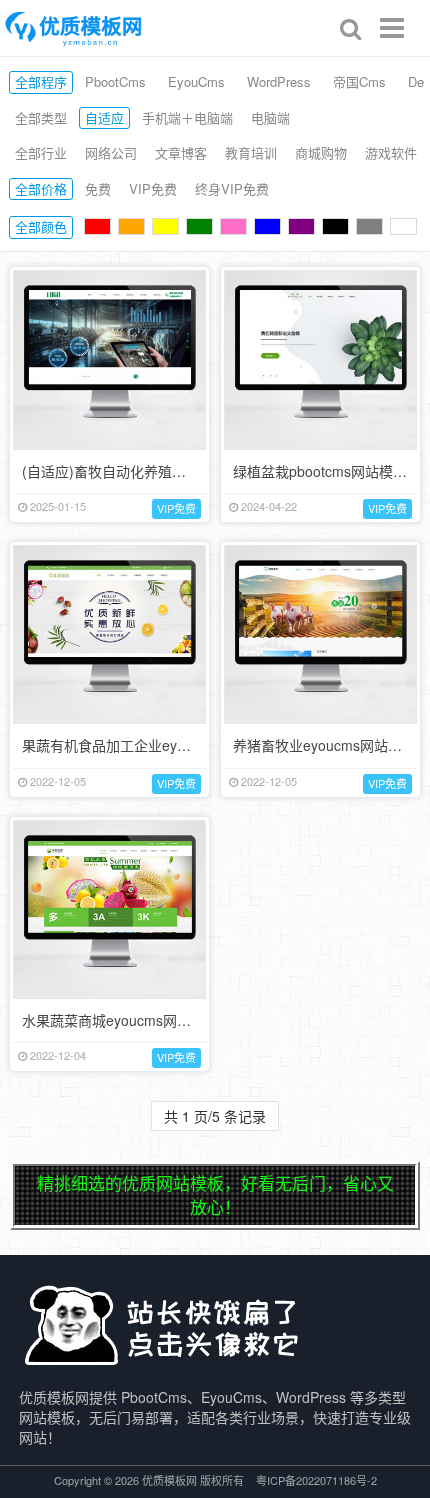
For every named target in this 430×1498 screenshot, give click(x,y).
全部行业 (41, 152)
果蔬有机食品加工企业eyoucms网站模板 (148, 745)
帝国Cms (359, 81)
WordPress (279, 81)
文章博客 (181, 152)
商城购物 (321, 152)
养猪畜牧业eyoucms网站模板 (324, 745)
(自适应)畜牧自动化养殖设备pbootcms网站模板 (170, 471)
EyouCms (196, 81)
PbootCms (115, 81)
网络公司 (111, 152)
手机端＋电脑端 (187, 117)
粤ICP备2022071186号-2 (316, 1480)
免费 (98, 188)
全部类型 (41, 117)
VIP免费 (153, 188)
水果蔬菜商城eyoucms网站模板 (120, 1020)
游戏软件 (391, 152)
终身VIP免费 (232, 188)
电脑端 (270, 117)
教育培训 (251, 152)
